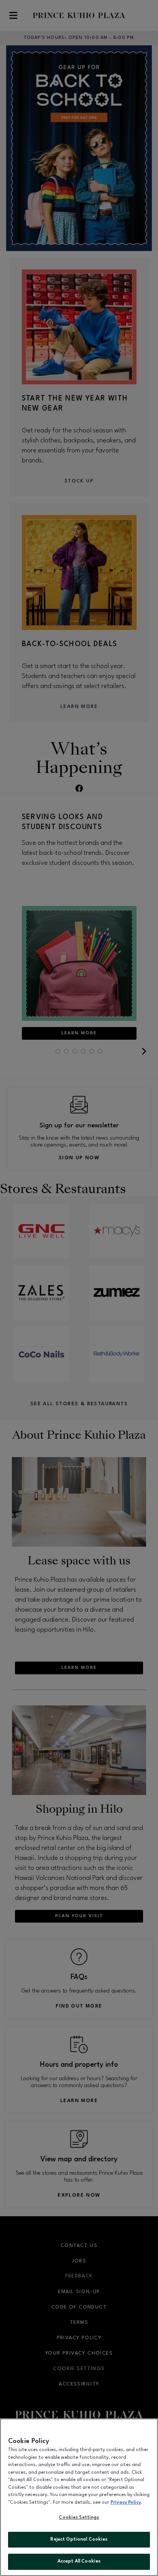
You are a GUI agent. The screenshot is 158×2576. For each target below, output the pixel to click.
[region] (79, 2497)
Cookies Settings (79, 2518)
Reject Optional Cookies (79, 2539)
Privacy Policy (126, 2503)
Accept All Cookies (79, 2561)
